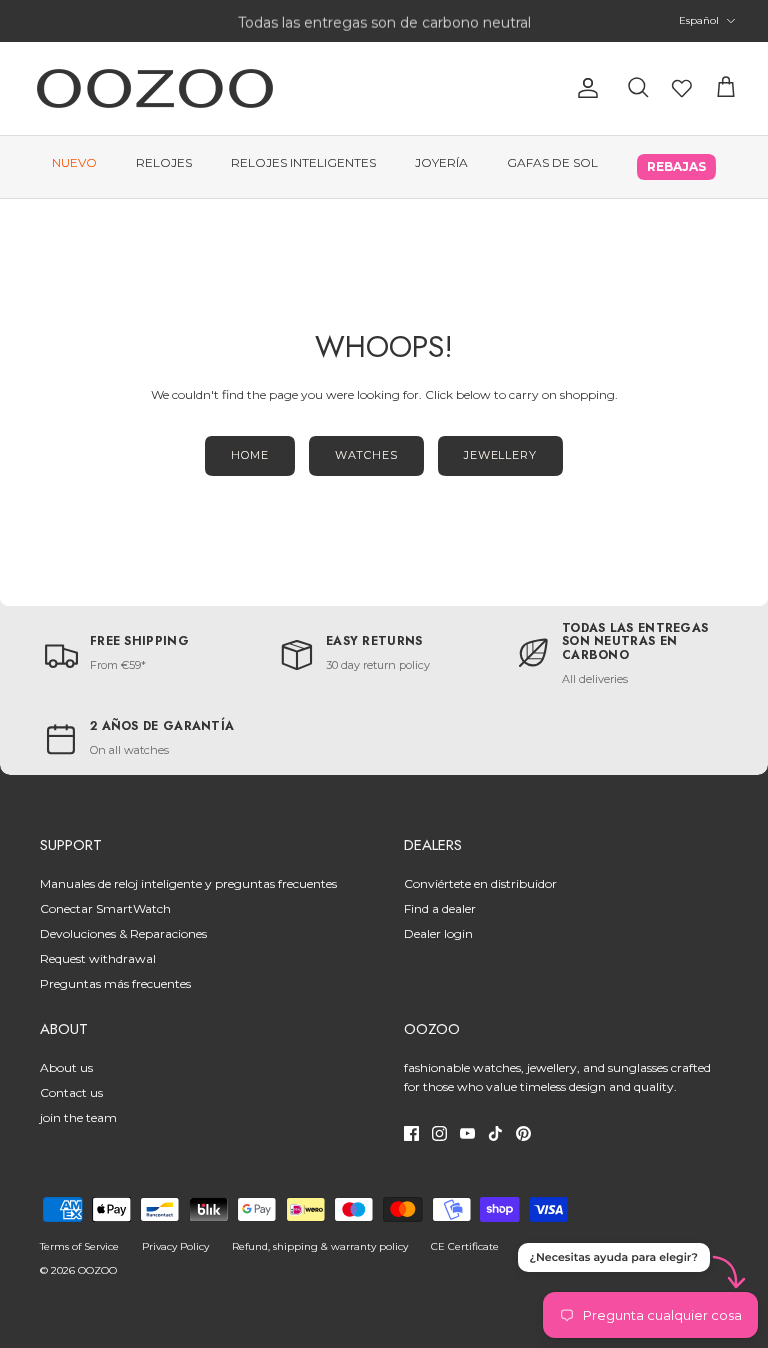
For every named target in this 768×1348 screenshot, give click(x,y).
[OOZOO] (155, 88)
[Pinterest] (523, 1133)
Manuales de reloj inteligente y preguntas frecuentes (188, 883)
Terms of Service (79, 1246)
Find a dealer (440, 908)
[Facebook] (411, 1133)
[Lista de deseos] (682, 88)
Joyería (441, 162)
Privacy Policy (175, 1246)
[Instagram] (439, 1133)
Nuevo (74, 162)
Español (699, 20)
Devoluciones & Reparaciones (123, 933)
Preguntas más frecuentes (115, 983)
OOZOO (97, 1270)
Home (250, 455)
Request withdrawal (98, 958)
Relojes (164, 162)
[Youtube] (467, 1133)
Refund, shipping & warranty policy (320, 1246)
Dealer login (438, 933)
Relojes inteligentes (303, 162)
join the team (78, 1117)
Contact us (71, 1092)
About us (66, 1067)
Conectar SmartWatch (105, 908)
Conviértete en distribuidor (480, 883)
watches (366, 455)
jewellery (500, 455)
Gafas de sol (552, 162)
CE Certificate (465, 1246)
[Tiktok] (495, 1133)
